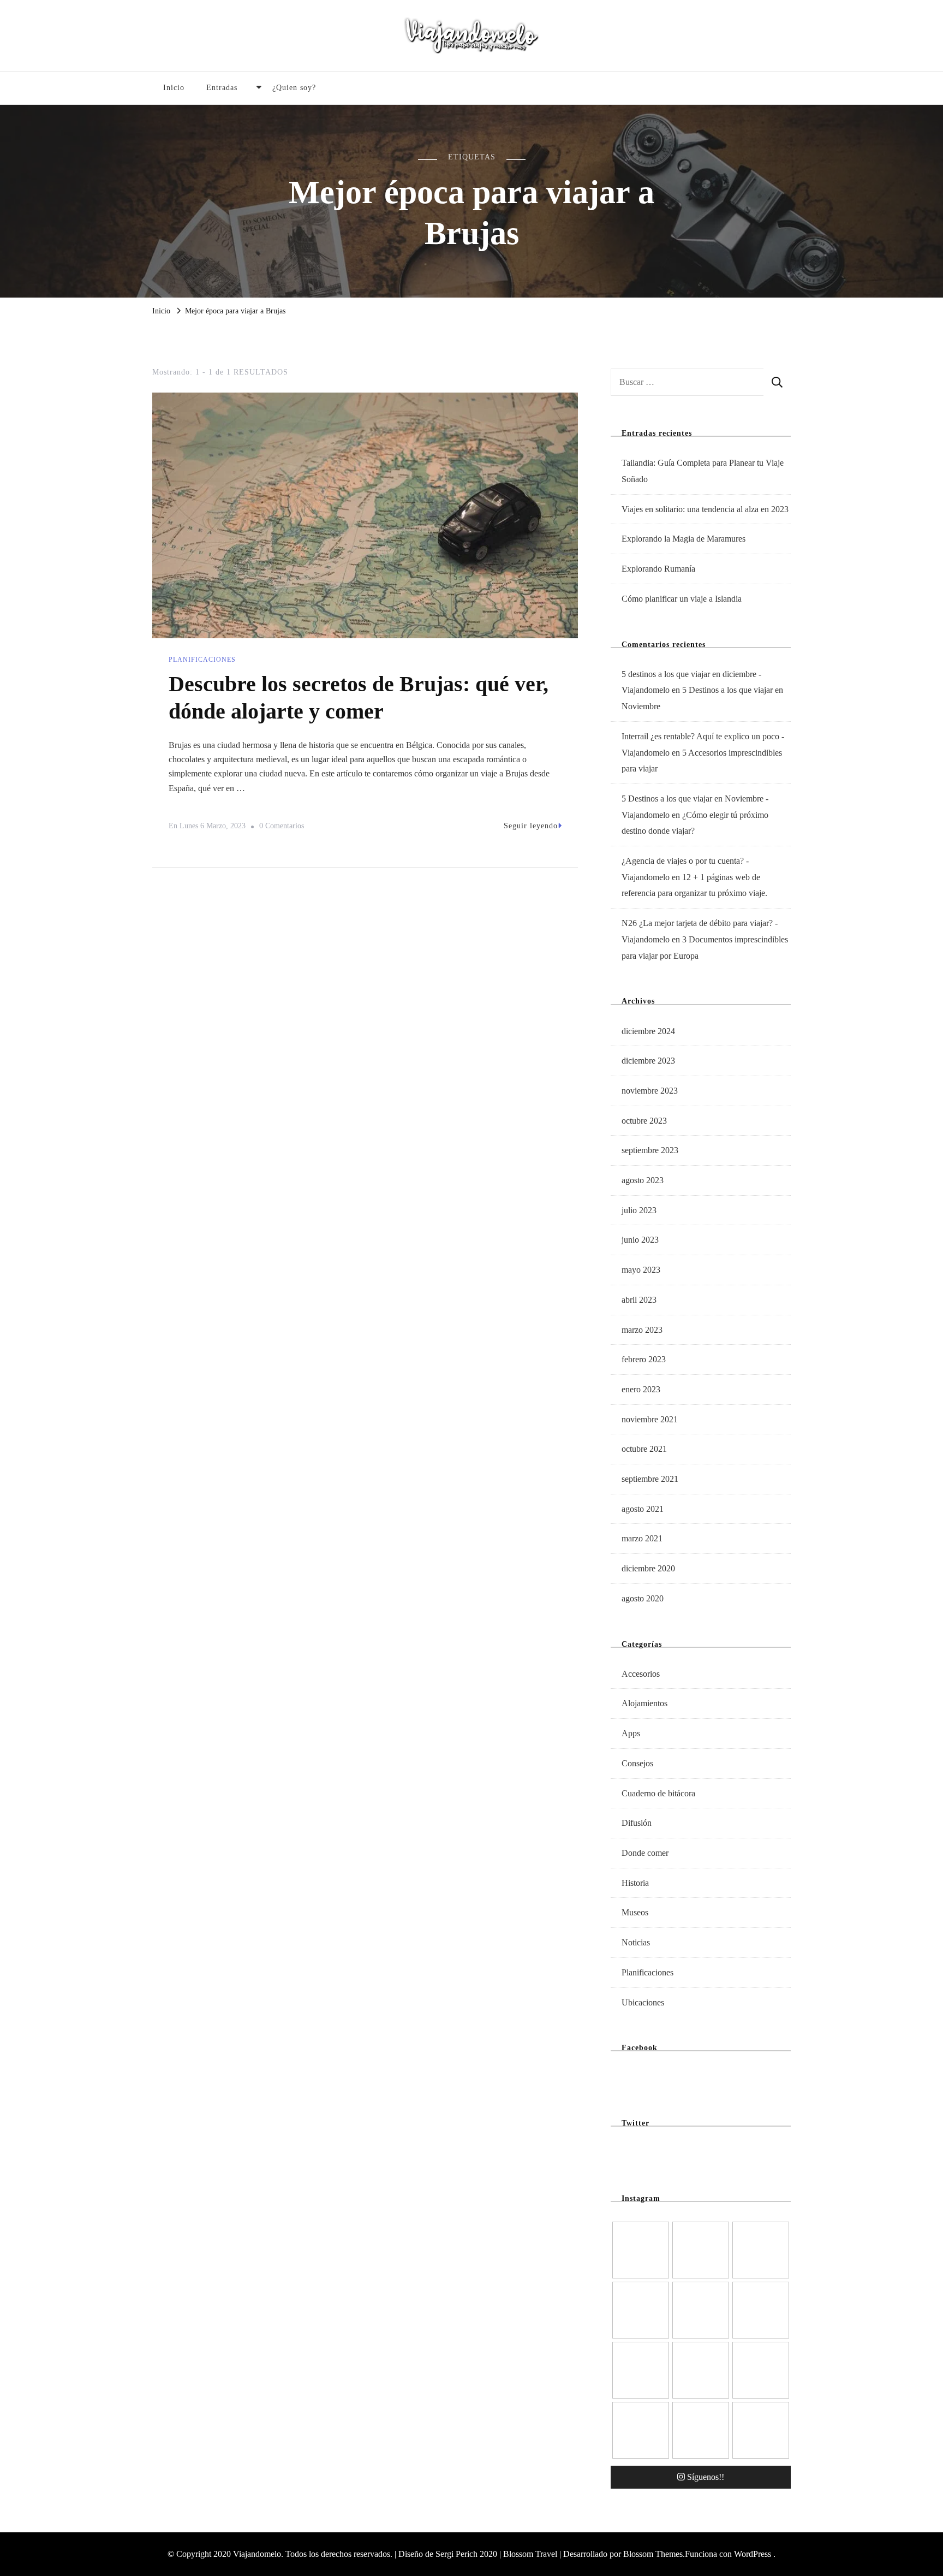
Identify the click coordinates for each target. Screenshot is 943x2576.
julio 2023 (639, 1210)
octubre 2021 (644, 1449)
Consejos (637, 1763)
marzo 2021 (642, 1538)
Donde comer (645, 1853)
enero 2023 (641, 1389)
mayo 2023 (641, 1270)
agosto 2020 (643, 1598)
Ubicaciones (643, 2002)
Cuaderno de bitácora (658, 1793)
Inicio (174, 88)
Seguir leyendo (531, 826)
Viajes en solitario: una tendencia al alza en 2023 (705, 509)
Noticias (636, 1942)
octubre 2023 (644, 1121)
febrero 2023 (644, 1359)
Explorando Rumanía (658, 569)
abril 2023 (639, 1300)
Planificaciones (202, 660)
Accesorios (641, 1674)
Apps (631, 1733)
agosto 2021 (643, 1509)
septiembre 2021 (650, 1479)
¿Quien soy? (294, 88)
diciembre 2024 (648, 1031)
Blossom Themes (653, 2554)
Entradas (222, 88)
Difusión (637, 1823)
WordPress (753, 2554)
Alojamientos (644, 1703)
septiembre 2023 (650, 1150)
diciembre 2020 (648, 1568)
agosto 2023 (643, 1180)
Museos (635, 1912)
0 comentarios (282, 828)
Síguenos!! (706, 2477)
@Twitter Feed (640, 2152)
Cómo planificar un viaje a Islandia (682, 599)
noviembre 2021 (650, 1419)
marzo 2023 (642, 1330)
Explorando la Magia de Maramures (684, 539)
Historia (635, 1883)
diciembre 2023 (648, 1061)
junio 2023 (640, 1240)
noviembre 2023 (650, 1091)
